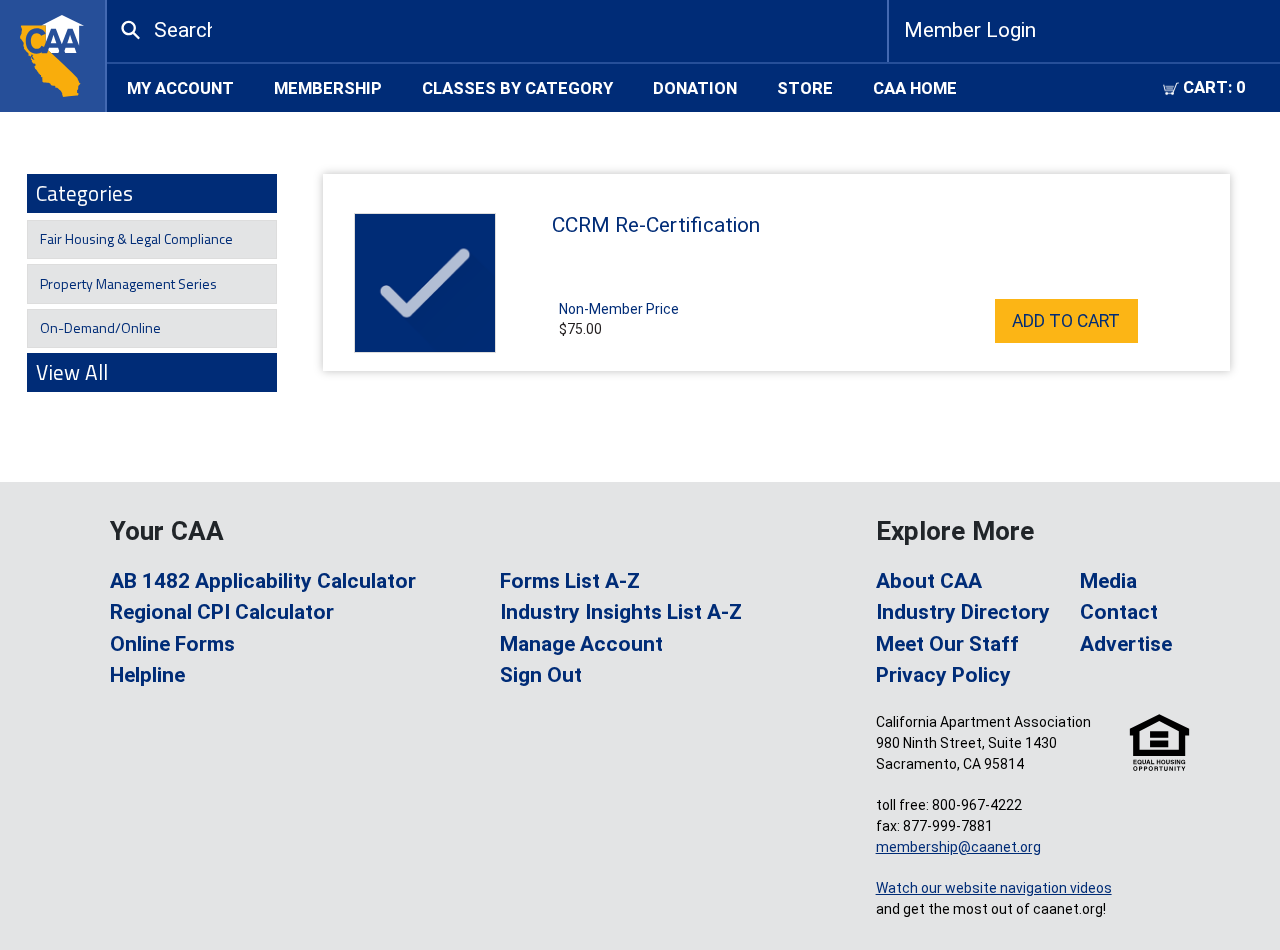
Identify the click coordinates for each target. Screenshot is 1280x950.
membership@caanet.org (958, 847)
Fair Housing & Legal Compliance (135, 238)
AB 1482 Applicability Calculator (263, 581)
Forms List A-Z (570, 581)
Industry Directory (963, 612)
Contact (1119, 612)
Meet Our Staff (947, 644)
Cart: (1212, 87)
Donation (695, 87)
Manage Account (581, 644)
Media (1108, 581)
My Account (180, 87)
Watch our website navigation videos (994, 888)
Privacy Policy (943, 675)
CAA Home (915, 87)
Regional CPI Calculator (222, 612)
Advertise (1126, 644)
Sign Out (541, 675)
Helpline (147, 675)
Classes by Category (517, 87)
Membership (328, 87)
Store (805, 87)
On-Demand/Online (99, 327)
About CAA (929, 581)
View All (72, 372)
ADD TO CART (1066, 321)
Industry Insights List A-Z (621, 612)
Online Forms (172, 644)
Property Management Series (127, 283)
